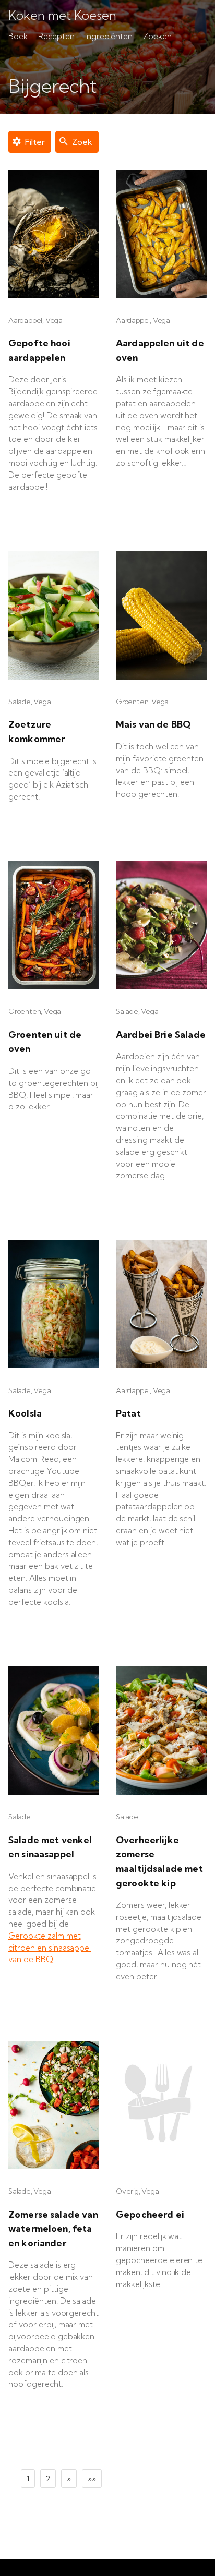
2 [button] (48, 2478)
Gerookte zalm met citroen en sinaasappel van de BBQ (50, 1948)
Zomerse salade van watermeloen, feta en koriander (53, 2229)
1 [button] (28, 2478)
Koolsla (25, 1413)
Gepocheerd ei (150, 2214)
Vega (54, 320)
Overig (127, 2191)
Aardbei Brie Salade (161, 1035)
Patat (128, 1413)
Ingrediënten (109, 36)
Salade (20, 702)
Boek (18, 36)
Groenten (132, 702)
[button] (69, 2478)
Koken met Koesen (62, 16)
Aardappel (25, 320)
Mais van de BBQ (153, 724)
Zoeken (157, 36)
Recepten (56, 36)
